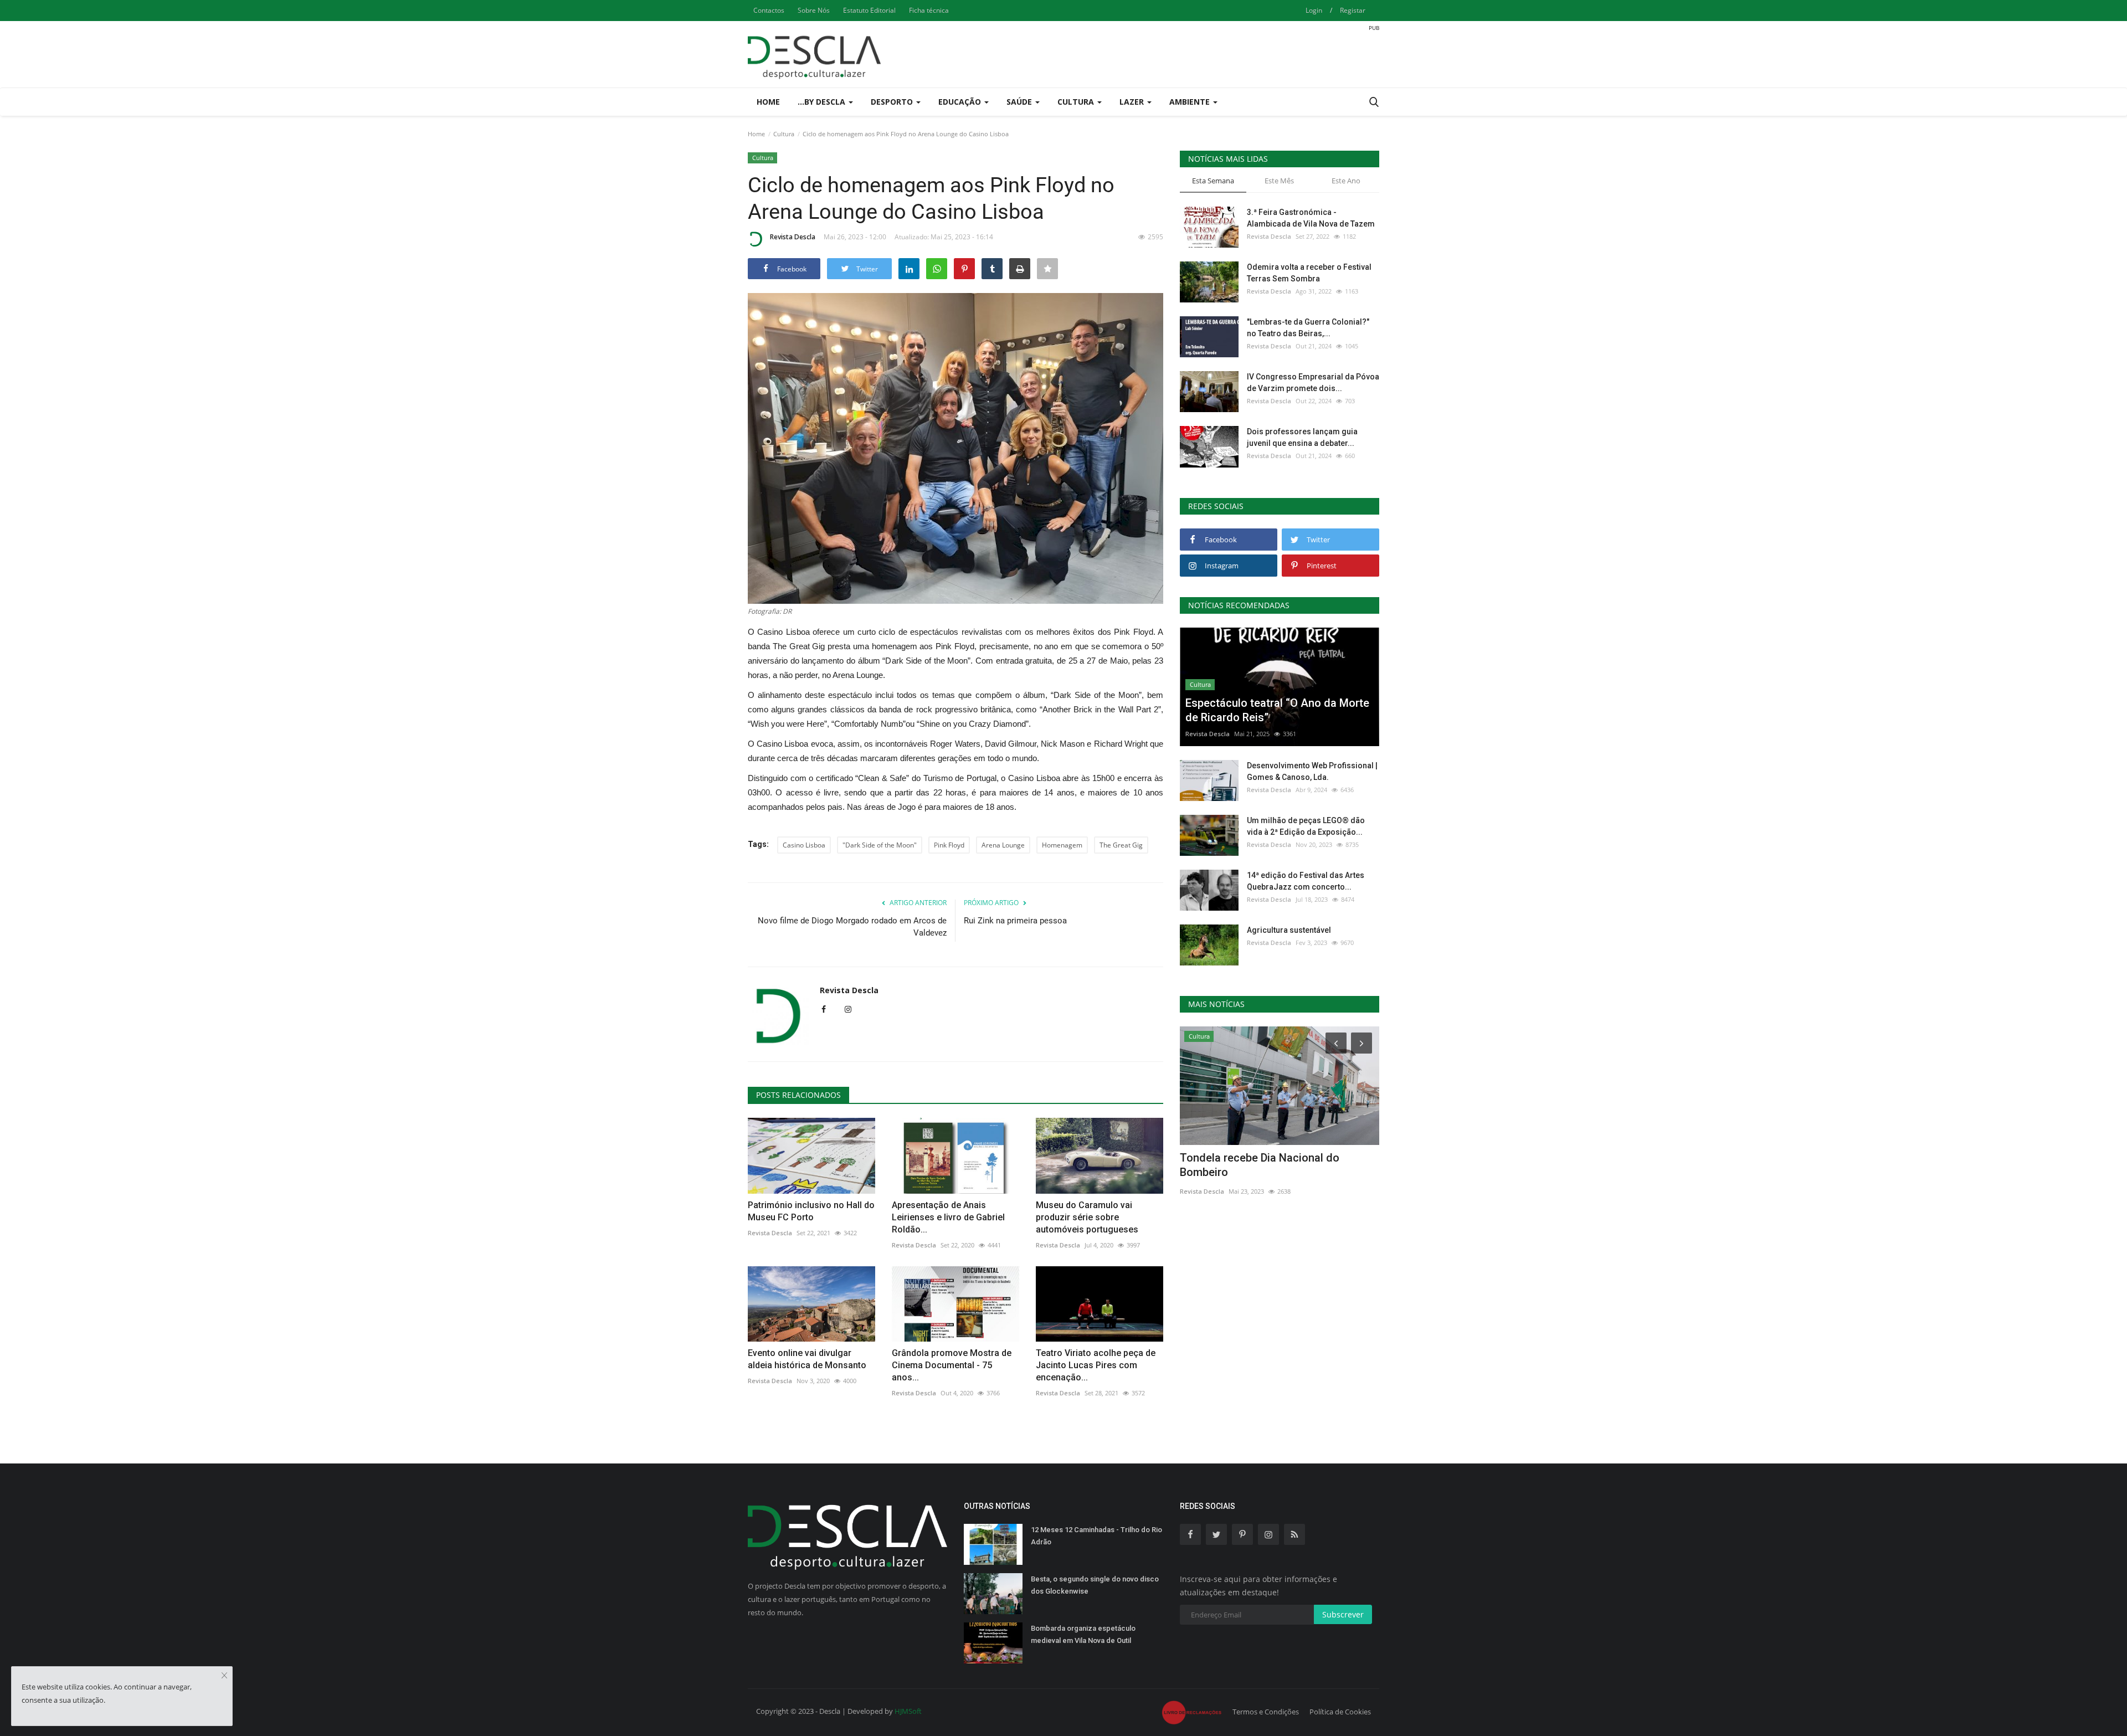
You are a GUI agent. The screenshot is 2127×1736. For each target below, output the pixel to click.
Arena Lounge (1003, 845)
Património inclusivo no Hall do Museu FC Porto (811, 1211)
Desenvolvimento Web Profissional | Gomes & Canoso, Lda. (1312, 771)
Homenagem (1062, 845)
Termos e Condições (1266, 1712)
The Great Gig (1121, 845)
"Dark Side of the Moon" (880, 845)
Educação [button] (961, 102)
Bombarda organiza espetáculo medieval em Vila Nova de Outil (1083, 1634)
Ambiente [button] (1191, 102)
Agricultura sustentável (1289, 930)
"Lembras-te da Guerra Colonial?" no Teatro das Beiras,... (1308, 328)
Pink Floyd (949, 845)
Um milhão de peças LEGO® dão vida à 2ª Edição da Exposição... (1306, 826)
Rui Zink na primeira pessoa (1015, 921)
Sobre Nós (814, 10)
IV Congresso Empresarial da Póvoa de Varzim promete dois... (1313, 382)
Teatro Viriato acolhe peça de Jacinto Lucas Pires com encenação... (1096, 1365)
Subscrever (1343, 1614)
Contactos (769, 10)
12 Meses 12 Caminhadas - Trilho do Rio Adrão (1096, 1536)
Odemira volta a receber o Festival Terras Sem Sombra (1309, 273)
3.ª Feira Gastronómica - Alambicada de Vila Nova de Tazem (1311, 218)
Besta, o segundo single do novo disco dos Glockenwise (1095, 1585)
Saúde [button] (1020, 102)
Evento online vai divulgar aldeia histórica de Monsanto (807, 1359)
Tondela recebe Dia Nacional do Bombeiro (1260, 1165)
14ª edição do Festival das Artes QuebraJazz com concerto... (1306, 881)
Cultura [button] (1077, 102)
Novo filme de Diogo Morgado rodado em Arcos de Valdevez (852, 927)
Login (1314, 10)
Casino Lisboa (804, 845)
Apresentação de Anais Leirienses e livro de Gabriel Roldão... (948, 1217)
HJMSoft (908, 1711)
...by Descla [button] (823, 102)
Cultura (784, 134)
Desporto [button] (893, 102)
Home (768, 102)
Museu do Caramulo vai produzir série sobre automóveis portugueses (1087, 1217)
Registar (1353, 10)
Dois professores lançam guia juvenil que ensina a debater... (1302, 437)
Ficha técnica (929, 10)
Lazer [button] (1133, 102)
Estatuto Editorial (869, 10)
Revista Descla (793, 237)
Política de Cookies (1340, 1712)
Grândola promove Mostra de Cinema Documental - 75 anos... (952, 1365)
